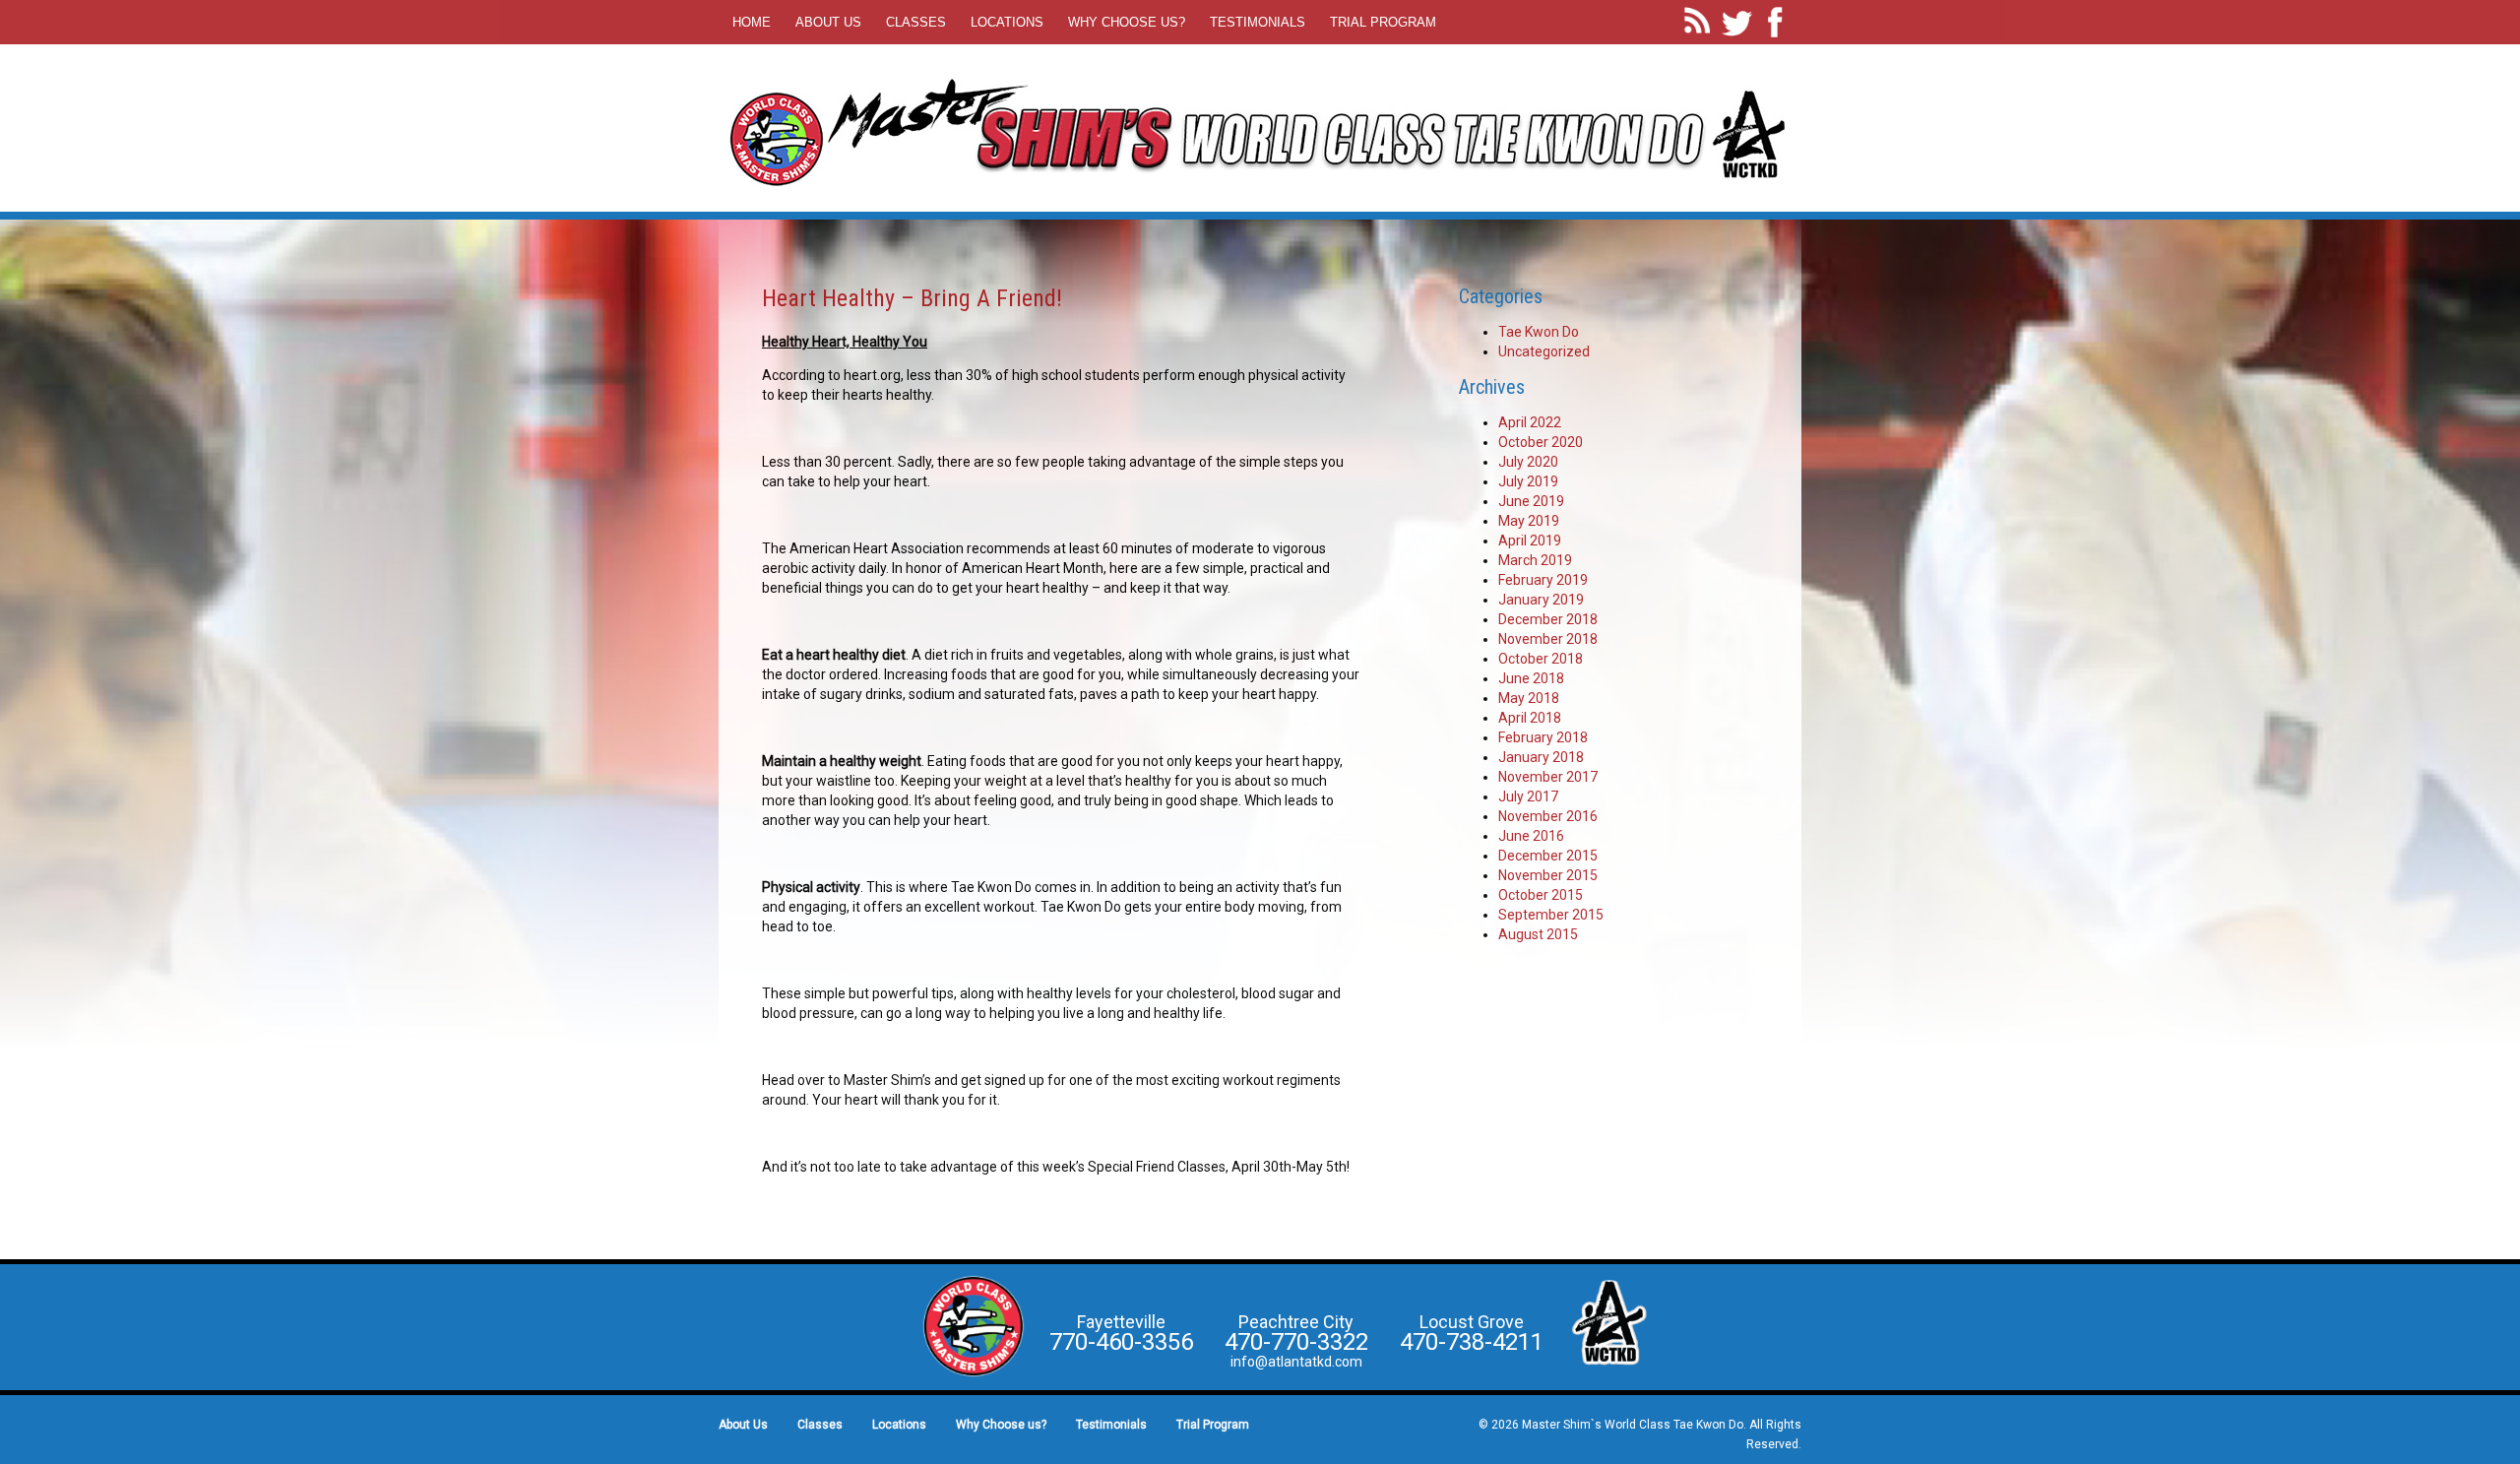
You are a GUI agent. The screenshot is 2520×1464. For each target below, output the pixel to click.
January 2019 (1541, 600)
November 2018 (1548, 639)
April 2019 (1530, 541)
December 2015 (1548, 856)
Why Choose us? (1127, 22)
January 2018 (1541, 757)
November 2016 (1548, 816)
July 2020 (1528, 462)
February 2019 (1543, 580)
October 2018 (1541, 659)
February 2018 (1543, 737)
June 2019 (1531, 501)
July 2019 (1528, 481)
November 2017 (1548, 777)
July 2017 (1528, 796)
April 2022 (1530, 422)
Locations (1007, 22)
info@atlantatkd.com (1296, 1362)
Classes (916, 22)
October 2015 (1541, 895)
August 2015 (1538, 934)
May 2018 (1529, 698)
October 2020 (1541, 442)
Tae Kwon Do (1539, 332)
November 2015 (1548, 875)
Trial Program (1383, 22)
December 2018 (1548, 619)
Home (752, 22)
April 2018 (1530, 718)
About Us (828, 22)
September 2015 (1551, 915)
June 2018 (1531, 678)
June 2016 (1531, 836)
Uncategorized (1544, 351)
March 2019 (1535, 560)
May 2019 (1529, 521)
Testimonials (1258, 22)
